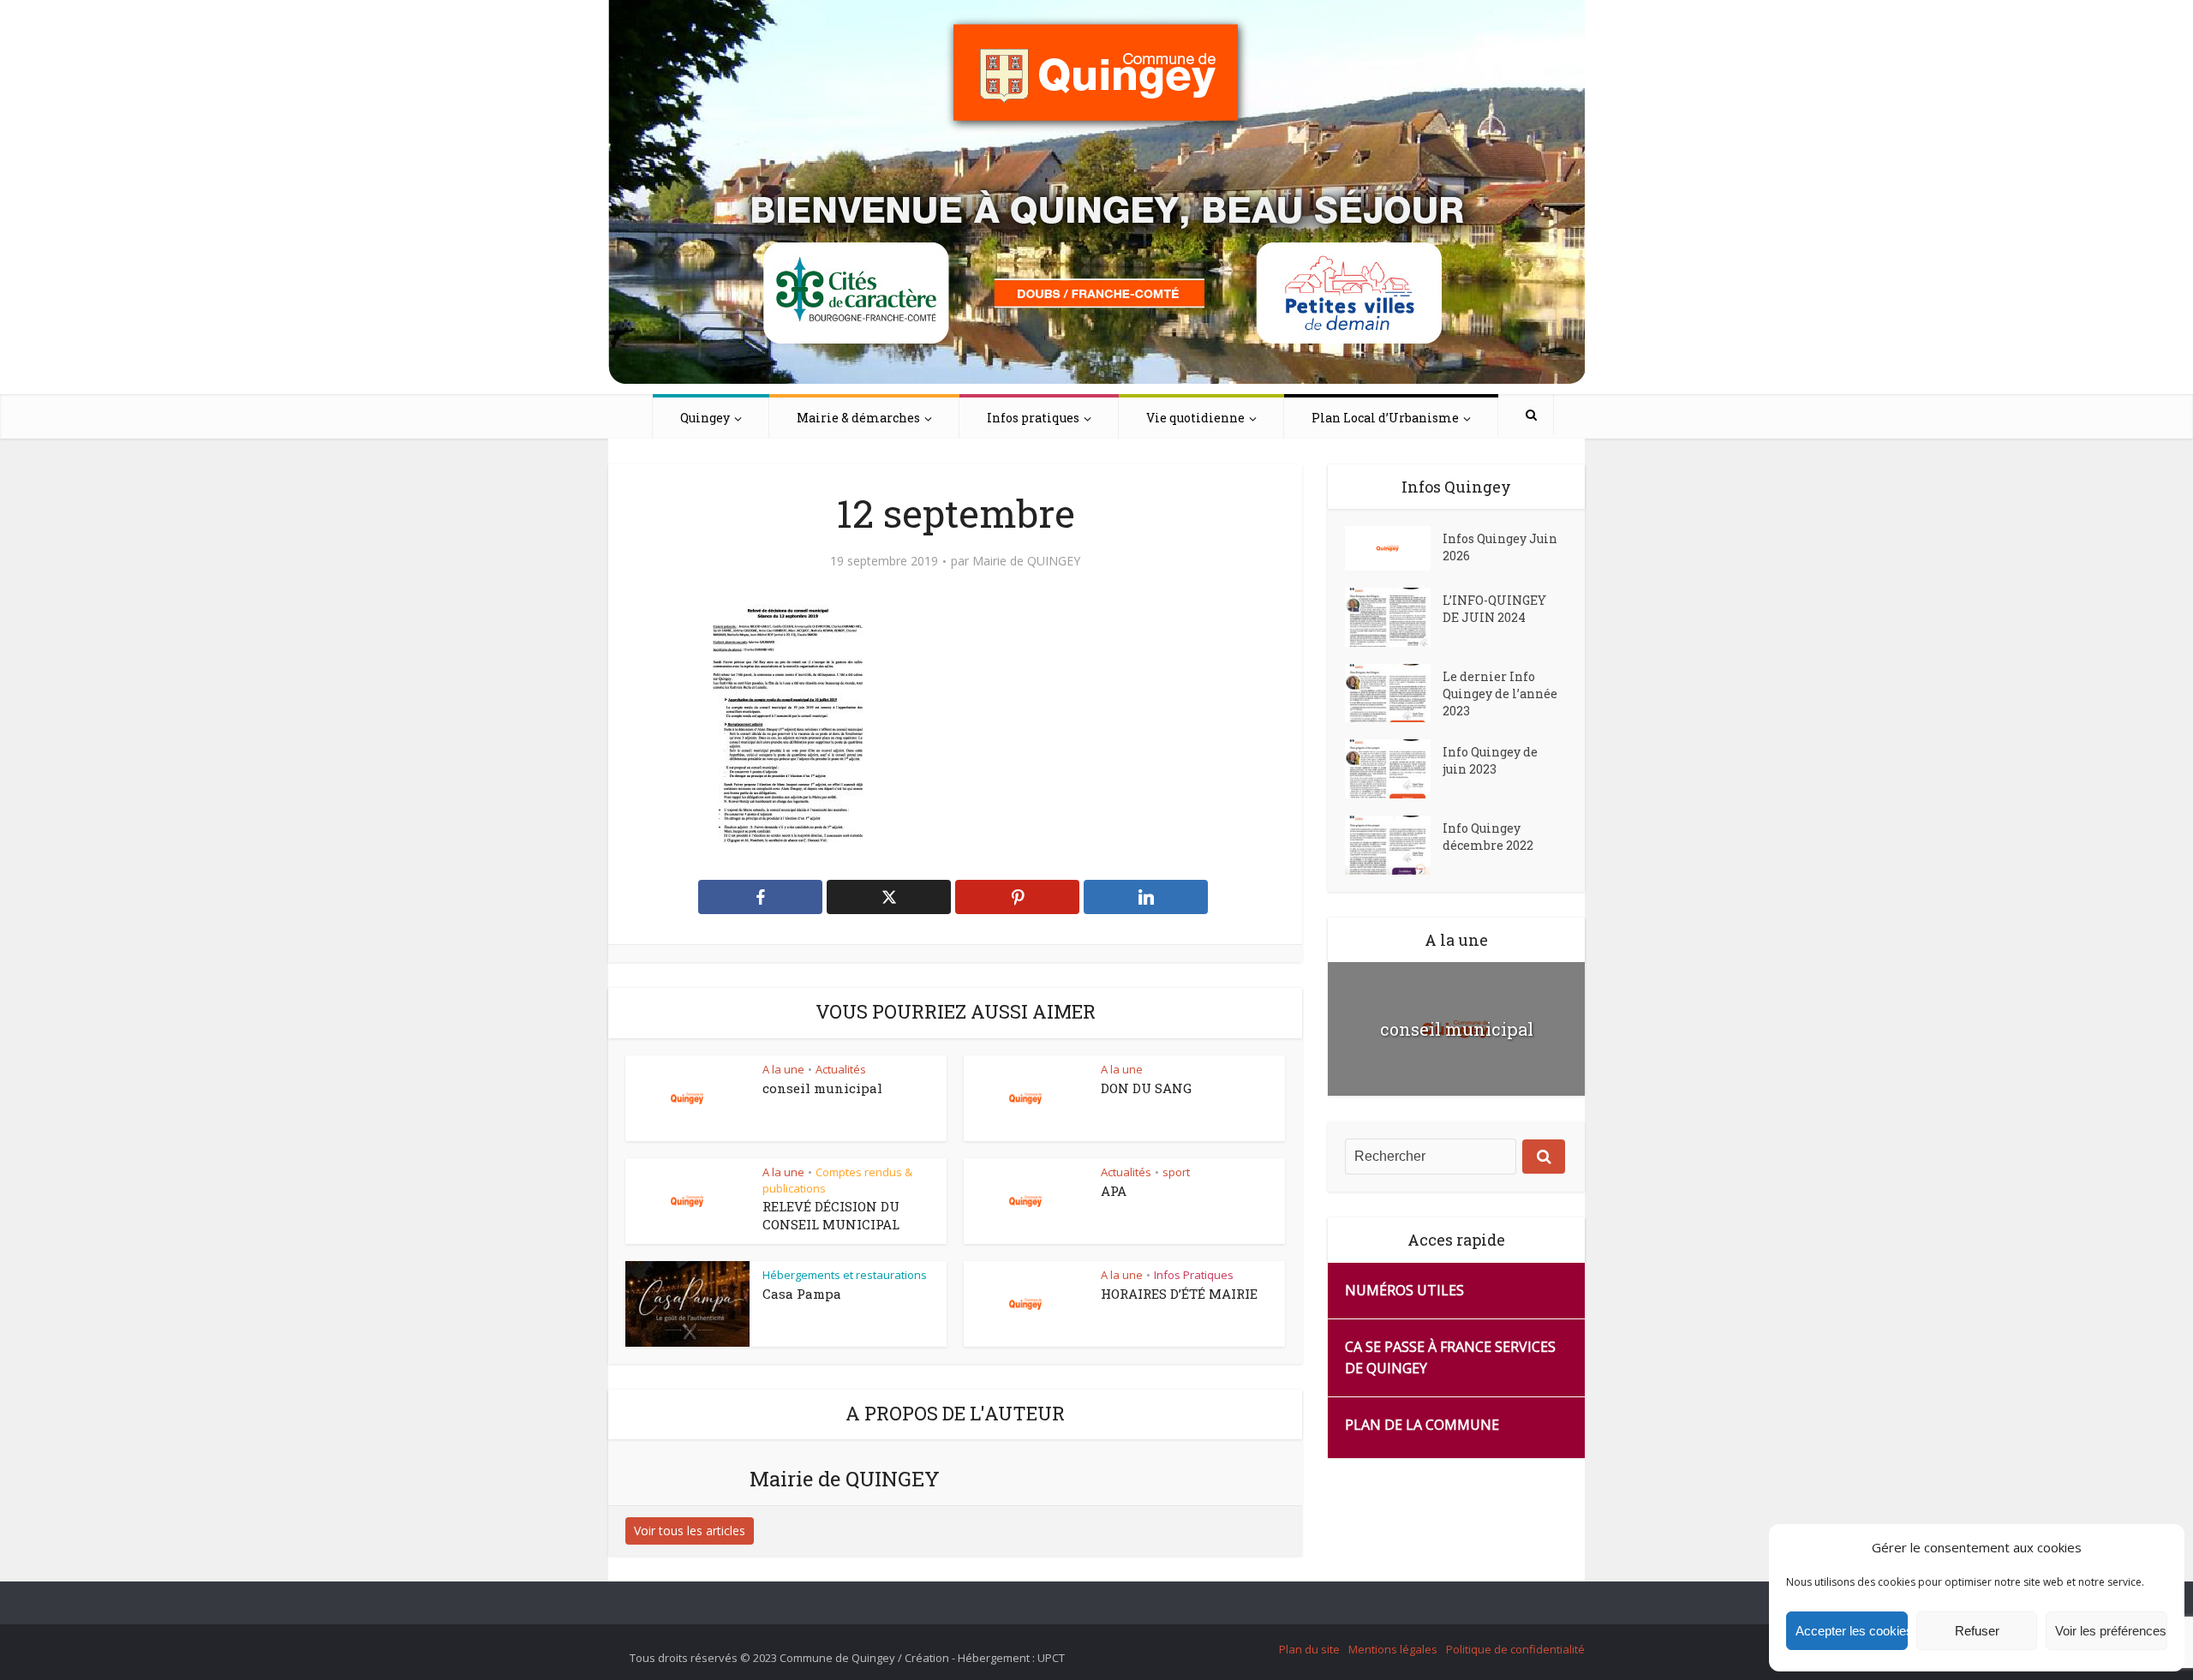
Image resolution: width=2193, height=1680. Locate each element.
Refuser (1977, 1631)
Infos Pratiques (1194, 1275)
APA (1114, 1191)
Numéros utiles (1404, 1290)
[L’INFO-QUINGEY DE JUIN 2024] (1394, 617)
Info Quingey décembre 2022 (1488, 837)
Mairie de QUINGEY (1026, 561)
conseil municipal (822, 1088)
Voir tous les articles (690, 1531)
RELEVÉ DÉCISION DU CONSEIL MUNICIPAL (831, 1215)
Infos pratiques (1033, 418)
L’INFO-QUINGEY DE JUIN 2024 (1494, 609)
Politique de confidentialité (1515, 1649)
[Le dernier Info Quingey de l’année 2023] (1394, 694)
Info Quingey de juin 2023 (1490, 760)
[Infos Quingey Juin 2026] (1394, 548)
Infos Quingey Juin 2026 (1500, 547)
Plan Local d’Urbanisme (1385, 418)
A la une (783, 1069)
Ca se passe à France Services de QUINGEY (1450, 1357)
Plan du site (1309, 1649)
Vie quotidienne (1195, 418)
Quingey (705, 418)
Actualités (841, 1069)
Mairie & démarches (858, 418)
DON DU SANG (1146, 1088)
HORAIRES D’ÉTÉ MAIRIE (1179, 1294)
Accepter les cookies (1852, 1631)
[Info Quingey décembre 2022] (1394, 845)
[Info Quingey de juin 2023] (1394, 769)
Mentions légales (1393, 1649)
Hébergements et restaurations (845, 1275)
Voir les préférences (2111, 1631)
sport (1176, 1172)
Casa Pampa (802, 1294)
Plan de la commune (1422, 1425)
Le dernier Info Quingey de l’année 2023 (1500, 694)
